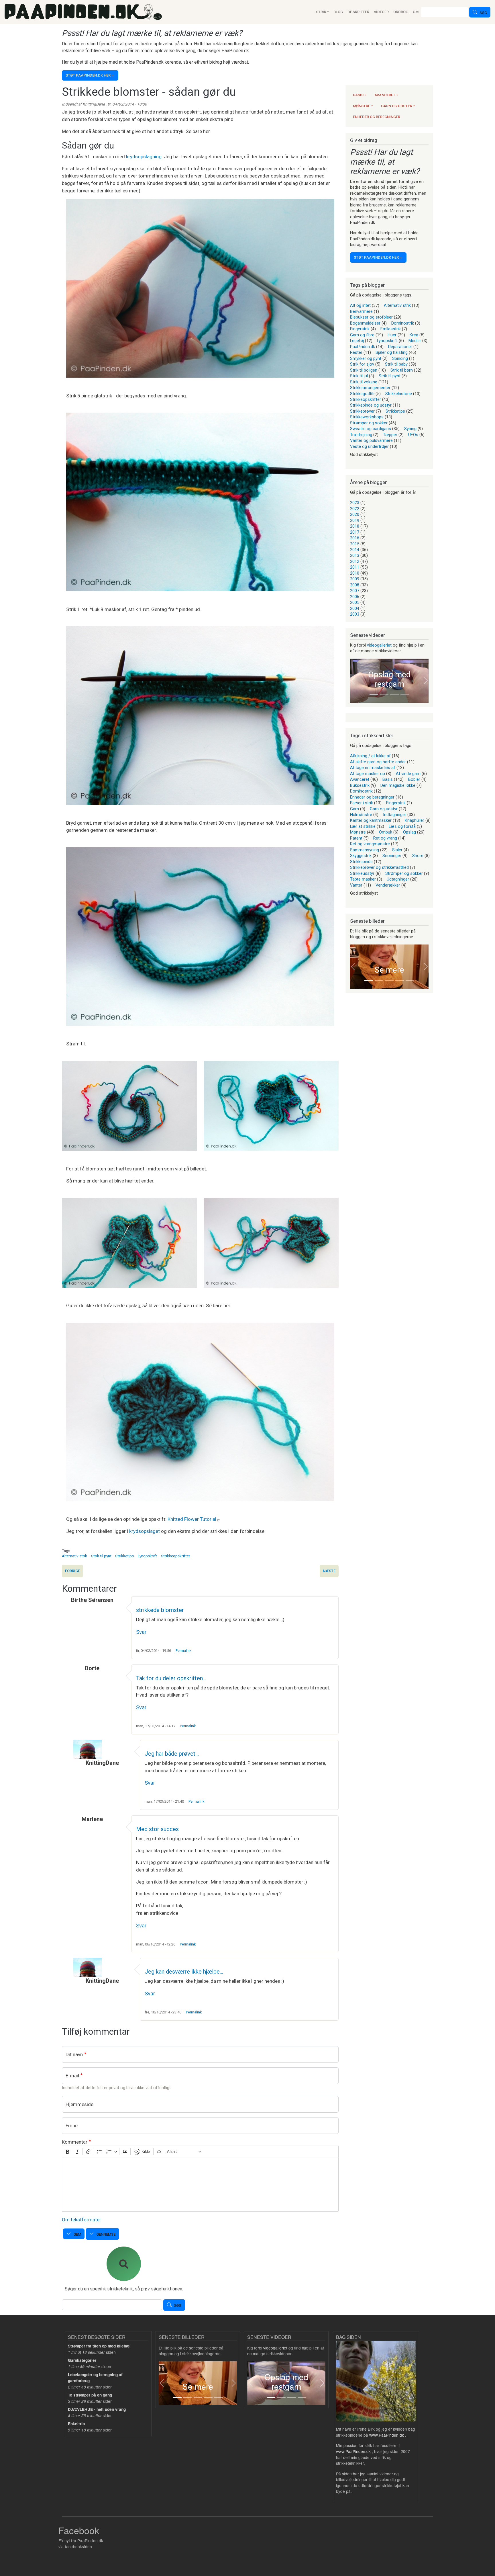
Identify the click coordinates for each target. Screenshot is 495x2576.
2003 (355, 614)
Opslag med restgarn (389, 679)
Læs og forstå (402, 826)
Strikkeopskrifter (176, 1556)
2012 (355, 561)
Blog (338, 12)
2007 (355, 591)
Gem (77, 2234)
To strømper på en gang (90, 2395)
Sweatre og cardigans (371, 429)
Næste (329, 1571)
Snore (418, 856)
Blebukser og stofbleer (371, 317)
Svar (141, 1632)
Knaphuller (415, 820)
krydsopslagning (144, 157)
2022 (355, 509)
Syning (410, 429)
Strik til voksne (364, 382)
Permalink (183, 1651)
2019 (355, 520)
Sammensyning (365, 850)
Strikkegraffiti (362, 394)
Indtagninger (395, 815)
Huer (392, 335)
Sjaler (397, 850)
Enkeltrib (76, 2424)
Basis (358, 95)
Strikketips (124, 1556)
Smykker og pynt (366, 358)
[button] (353, 681)
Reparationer (400, 347)
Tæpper (390, 435)
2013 (355, 555)
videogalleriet (379, 645)
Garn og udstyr (397, 106)
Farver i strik (362, 803)
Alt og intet (360, 305)
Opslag (409, 832)
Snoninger (392, 856)
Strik (321, 12)
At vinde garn (408, 774)
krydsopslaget (145, 1531)
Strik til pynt (101, 1556)
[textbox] (200, 2184)
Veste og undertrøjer (369, 446)
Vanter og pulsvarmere (371, 440)
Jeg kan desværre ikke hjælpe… (184, 1972)
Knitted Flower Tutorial (192, 1519)
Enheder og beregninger (377, 117)
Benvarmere (361, 311)
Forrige (72, 1571)
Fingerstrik (360, 329)
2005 (355, 602)
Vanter (356, 885)
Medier (415, 341)
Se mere (389, 970)
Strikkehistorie (399, 394)
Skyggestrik (361, 856)
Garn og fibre (362, 335)
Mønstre (362, 106)
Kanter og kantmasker (371, 820)
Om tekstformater (81, 2220)
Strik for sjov (362, 364)
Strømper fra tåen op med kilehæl (99, 2346)
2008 (355, 585)
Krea (414, 335)
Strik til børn (402, 370)
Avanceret (385, 95)
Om (416, 12)
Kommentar (75, 2142)
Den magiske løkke (398, 785)
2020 (355, 514)
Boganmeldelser (365, 323)
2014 (355, 550)
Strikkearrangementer (370, 388)
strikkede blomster (160, 1610)
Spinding (400, 358)
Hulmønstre (361, 815)
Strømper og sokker (369, 423)
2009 (355, 579)
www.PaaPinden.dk (387, 2435)
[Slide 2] (384, 695)
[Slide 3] (394, 695)
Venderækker (388, 885)
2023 (355, 503)
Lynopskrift (147, 1556)
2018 (355, 526)
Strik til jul (359, 376)
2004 (355, 608)
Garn (354, 809)
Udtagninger (398, 879)
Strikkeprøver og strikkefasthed (379, 867)
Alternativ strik (74, 1556)
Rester (356, 352)
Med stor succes (157, 1829)
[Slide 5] (410, 981)
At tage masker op (368, 774)
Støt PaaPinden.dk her (88, 75)
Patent (356, 838)
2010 (355, 573)
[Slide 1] (374, 695)
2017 (355, 532)
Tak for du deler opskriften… (171, 1678)
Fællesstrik (391, 329)
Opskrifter (358, 12)
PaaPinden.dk (363, 347)
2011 (355, 567)
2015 (355, 544)
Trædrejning (361, 435)
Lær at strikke (363, 826)
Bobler (414, 779)
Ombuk (386, 832)
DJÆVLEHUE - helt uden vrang (97, 2409)
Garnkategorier (82, 2360)
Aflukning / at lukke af (370, 756)
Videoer (381, 12)
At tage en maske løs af (373, 768)
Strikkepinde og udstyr (371, 405)
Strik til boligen (364, 370)
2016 (355, 538)
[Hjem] (83, 12)
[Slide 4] (405, 695)
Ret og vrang (385, 838)
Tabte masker (363, 879)
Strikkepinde (361, 862)
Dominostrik (403, 323)
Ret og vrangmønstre (370, 844)
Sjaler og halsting (392, 352)
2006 (355, 597)
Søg (483, 13)
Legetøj (357, 341)
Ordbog (401, 12)
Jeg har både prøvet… (172, 1754)
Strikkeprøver (362, 411)
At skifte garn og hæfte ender (378, 762)
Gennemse (106, 2234)
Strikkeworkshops (367, 417)
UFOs (413, 435)
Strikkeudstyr (362, 873)
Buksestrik (360, 785)
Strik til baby (396, 364)
